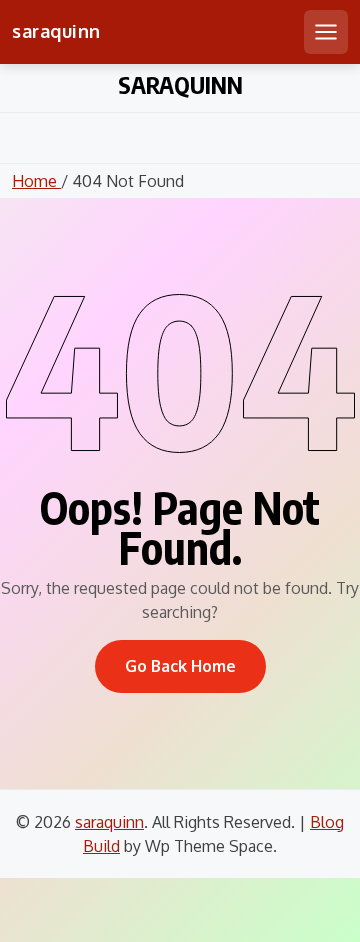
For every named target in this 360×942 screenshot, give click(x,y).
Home (36, 181)
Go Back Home (180, 666)
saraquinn (56, 31)
